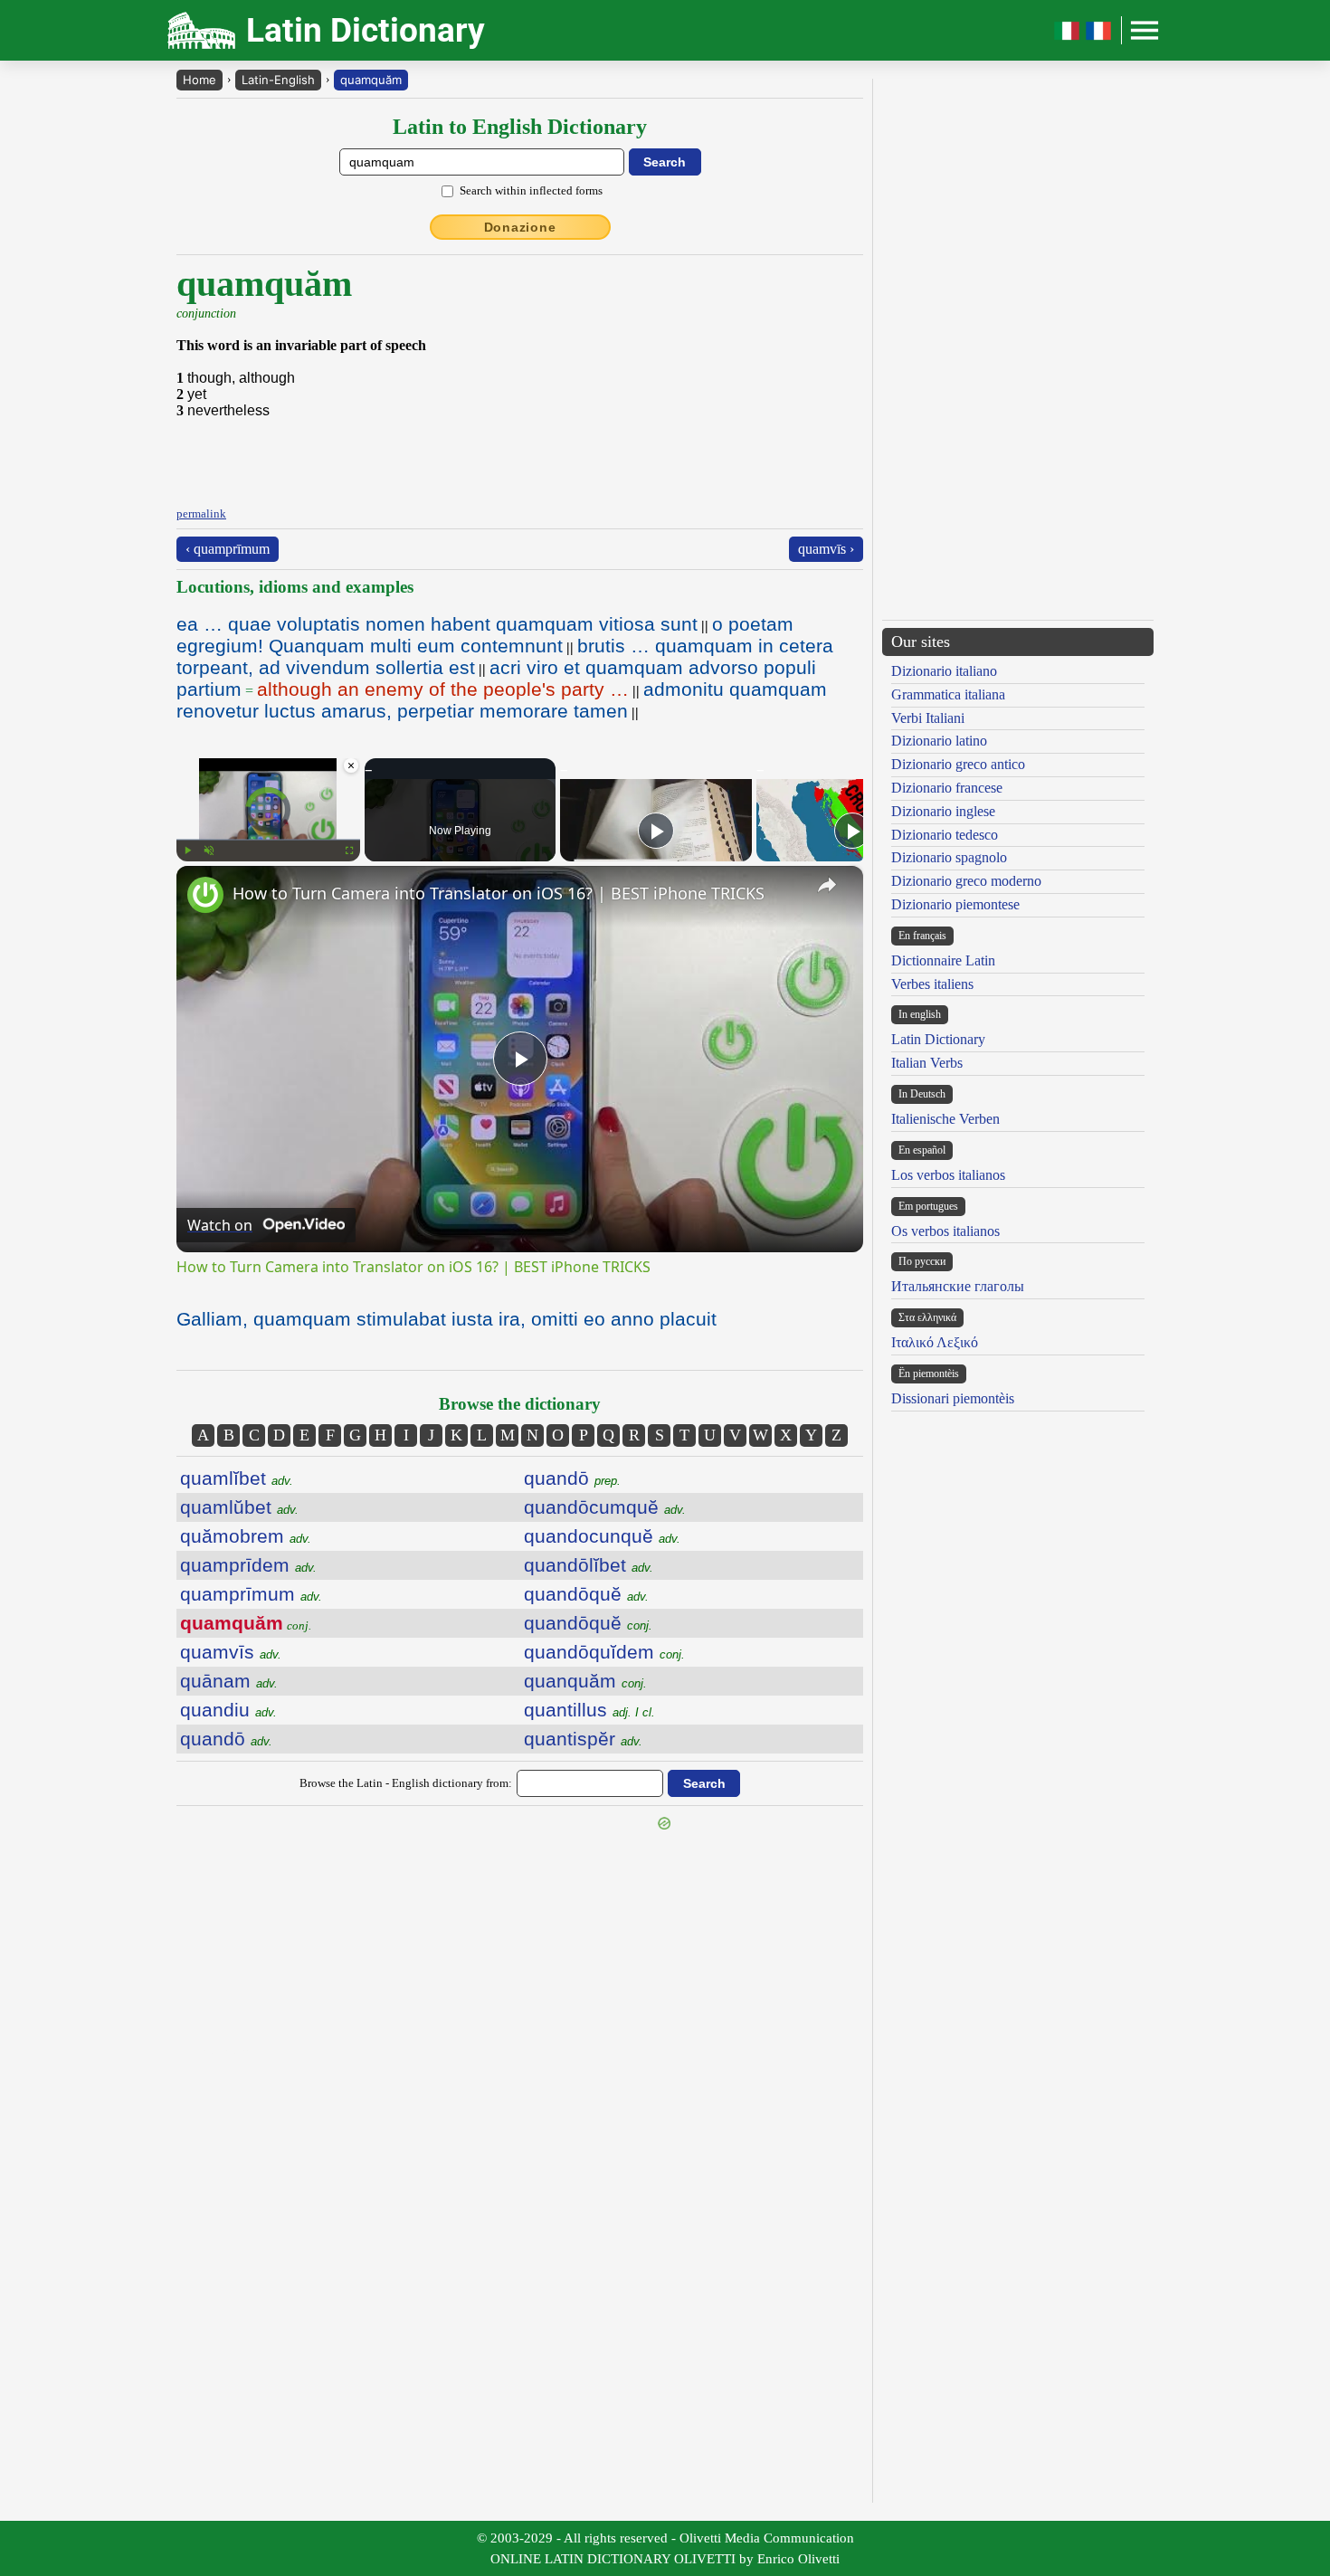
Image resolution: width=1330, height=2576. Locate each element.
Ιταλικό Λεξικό (935, 1342)
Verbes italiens (932, 984)
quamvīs (231, 1652)
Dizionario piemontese (955, 904)
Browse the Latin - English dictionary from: (406, 1783)
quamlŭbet (239, 1507)
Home (199, 80)
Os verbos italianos (945, 1231)
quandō (226, 1739)
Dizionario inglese (943, 811)
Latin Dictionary (938, 1039)
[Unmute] (209, 851)
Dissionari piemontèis (953, 1398)
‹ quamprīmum (228, 549)
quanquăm (585, 1681)
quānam (229, 1681)
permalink (201, 513)
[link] (205, 895)
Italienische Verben (945, 1119)
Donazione (520, 227)
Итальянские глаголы (958, 1286)
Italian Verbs (927, 1063)
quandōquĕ (586, 1594)
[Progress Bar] (268, 840)
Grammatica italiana (948, 694)
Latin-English (278, 80)
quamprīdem (248, 1565)
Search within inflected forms (531, 190)
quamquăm (371, 80)
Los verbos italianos (948, 1175)
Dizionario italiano (944, 671)
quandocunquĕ (602, 1536)
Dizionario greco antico (958, 764)
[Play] (187, 851)
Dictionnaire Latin (943, 960)
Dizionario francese (947, 788)
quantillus (589, 1710)
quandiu (228, 1710)
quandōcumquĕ (605, 1507)
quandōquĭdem (604, 1652)
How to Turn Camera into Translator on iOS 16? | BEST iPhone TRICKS (499, 893)
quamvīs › (826, 549)
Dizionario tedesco (945, 835)
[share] (827, 885)
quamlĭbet (237, 1478)
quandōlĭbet (589, 1565)
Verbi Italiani (928, 718)
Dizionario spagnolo (949, 857)
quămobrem (246, 1536)
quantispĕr (583, 1739)
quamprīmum (251, 1594)
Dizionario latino (939, 741)
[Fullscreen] (349, 851)
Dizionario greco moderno (966, 881)
